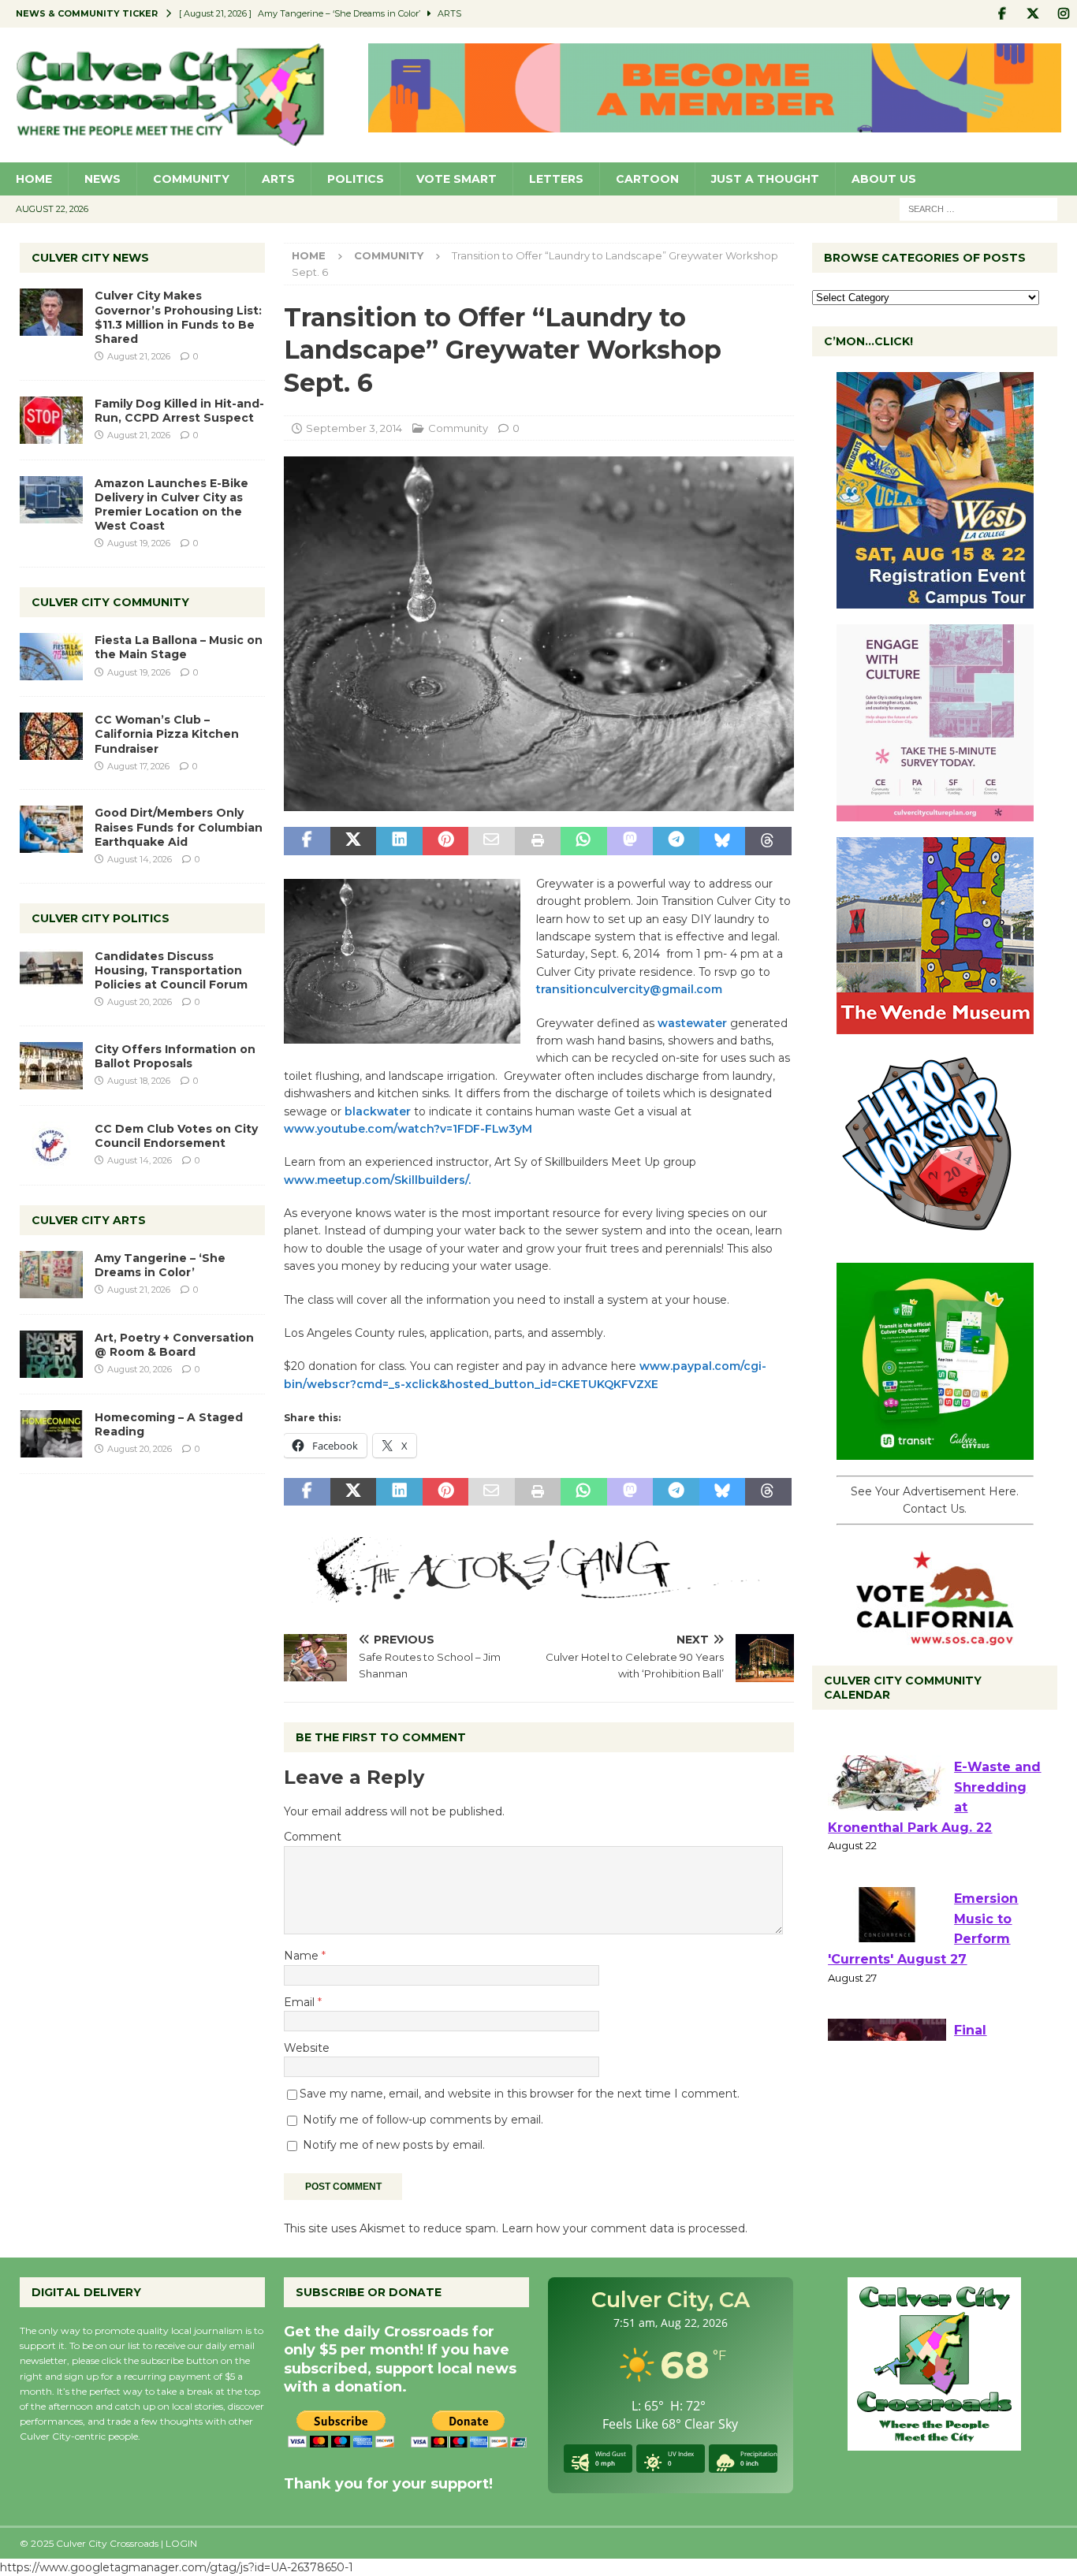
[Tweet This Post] (353, 841)
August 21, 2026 (139, 356)
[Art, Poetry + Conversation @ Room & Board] (51, 1354)
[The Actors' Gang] (538, 1594)
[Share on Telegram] (676, 841)
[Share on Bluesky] (722, 841)
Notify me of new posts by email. (394, 2145)
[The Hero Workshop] (935, 1238)
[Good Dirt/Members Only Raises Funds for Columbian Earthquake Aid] (51, 829)
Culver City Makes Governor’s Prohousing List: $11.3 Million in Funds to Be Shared (178, 317)
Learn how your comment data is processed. (624, 2228)
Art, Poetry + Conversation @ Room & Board (174, 1345)
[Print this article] (538, 841)
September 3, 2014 (354, 428)
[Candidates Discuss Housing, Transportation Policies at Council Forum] (51, 973)
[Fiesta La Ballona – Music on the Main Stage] (51, 657)
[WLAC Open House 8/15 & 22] (935, 600)
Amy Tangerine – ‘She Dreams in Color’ (160, 1265)
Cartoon (647, 179)
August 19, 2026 (139, 543)
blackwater (378, 1111)
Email (301, 2002)
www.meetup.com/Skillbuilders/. (377, 1180)
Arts (278, 179)
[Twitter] (1032, 14)
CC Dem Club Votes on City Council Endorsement (176, 1136)
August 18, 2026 (139, 1081)
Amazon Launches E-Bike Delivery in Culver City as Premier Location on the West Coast (171, 505)
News (102, 179)
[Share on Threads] (768, 841)
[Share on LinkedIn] (399, 841)
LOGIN (181, 2543)
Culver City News (90, 258)
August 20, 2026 (140, 1002)
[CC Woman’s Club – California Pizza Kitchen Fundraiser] (51, 736)
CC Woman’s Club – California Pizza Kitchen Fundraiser (167, 734)
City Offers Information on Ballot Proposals (175, 1056)
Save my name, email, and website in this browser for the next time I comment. (520, 2094)
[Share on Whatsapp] (583, 841)
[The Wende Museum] (935, 1026)
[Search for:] (978, 208)
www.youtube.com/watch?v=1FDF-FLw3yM (408, 1129)
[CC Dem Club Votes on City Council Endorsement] (51, 1145)
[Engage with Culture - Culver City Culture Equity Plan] (935, 813)
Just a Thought (765, 179)
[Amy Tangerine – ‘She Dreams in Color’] (51, 1275)
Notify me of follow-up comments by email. (423, 2120)
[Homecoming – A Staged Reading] (51, 1434)
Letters (556, 179)
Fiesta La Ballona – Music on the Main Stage (179, 647)
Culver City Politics (101, 918)
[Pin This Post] (445, 841)
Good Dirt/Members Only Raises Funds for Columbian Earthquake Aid (179, 827)
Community (191, 179)
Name (303, 1956)
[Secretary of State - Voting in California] (935, 1636)
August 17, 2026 (138, 766)
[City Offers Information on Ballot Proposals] (51, 1066)
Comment (313, 1837)
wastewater (692, 1023)
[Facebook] (1002, 14)
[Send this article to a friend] (491, 841)
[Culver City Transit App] (935, 1451)
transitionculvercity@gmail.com (629, 989)
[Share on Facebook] (307, 841)
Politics (356, 179)
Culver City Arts (89, 1220)
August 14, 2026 (140, 859)
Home (34, 179)
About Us (884, 179)
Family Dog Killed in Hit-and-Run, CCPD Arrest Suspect (179, 411)
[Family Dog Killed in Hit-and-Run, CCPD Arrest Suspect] (51, 420)
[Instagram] (1063, 14)
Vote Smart (457, 179)
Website (307, 2048)
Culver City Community (110, 602)
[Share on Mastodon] (630, 841)
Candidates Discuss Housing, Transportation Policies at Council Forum (171, 970)
